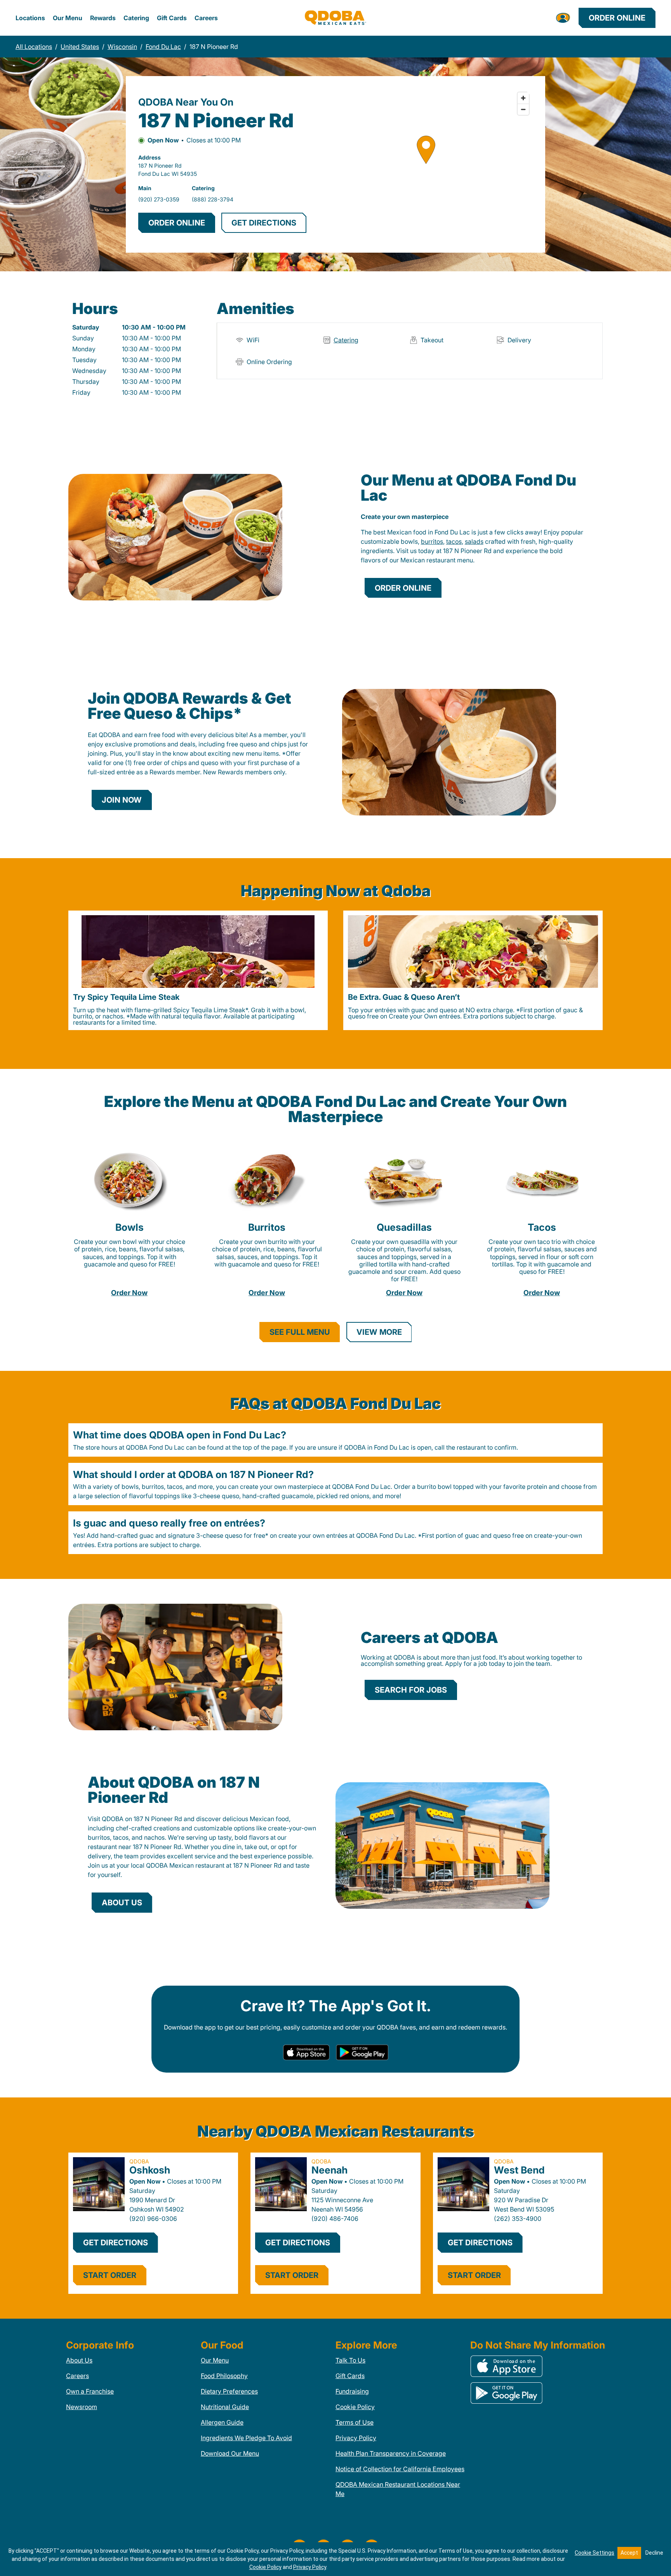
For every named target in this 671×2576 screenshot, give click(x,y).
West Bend (519, 2170)
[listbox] (335, 970)
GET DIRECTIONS (264, 223)
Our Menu (68, 18)
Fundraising (352, 2391)
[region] (426, 164)
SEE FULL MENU (300, 1332)
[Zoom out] (523, 109)
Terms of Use (355, 2422)
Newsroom (82, 2407)
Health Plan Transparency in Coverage (391, 2453)
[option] (198, 970)
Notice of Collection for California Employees (400, 2469)
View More (379, 1332)
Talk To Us (350, 2360)
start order (110, 2275)
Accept (629, 2553)
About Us (79, 2360)
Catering (136, 18)
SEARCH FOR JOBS (411, 1690)
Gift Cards (172, 18)
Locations (30, 18)
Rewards (103, 18)
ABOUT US (122, 1903)
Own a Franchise (90, 2391)
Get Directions (116, 2243)
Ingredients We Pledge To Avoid (246, 2438)
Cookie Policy (355, 2407)
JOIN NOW (122, 800)
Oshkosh (150, 2170)
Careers (206, 18)
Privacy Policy (356, 2438)
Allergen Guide (222, 2422)
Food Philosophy (224, 2376)
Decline (654, 2553)
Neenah (329, 2170)
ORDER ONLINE (177, 223)
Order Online (617, 18)
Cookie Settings (595, 2553)
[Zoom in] (523, 98)
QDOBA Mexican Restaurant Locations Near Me (398, 2489)
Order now (129, 1293)
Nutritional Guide (225, 2407)
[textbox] (472, 546)
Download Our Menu (230, 2453)
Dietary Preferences (229, 2391)
